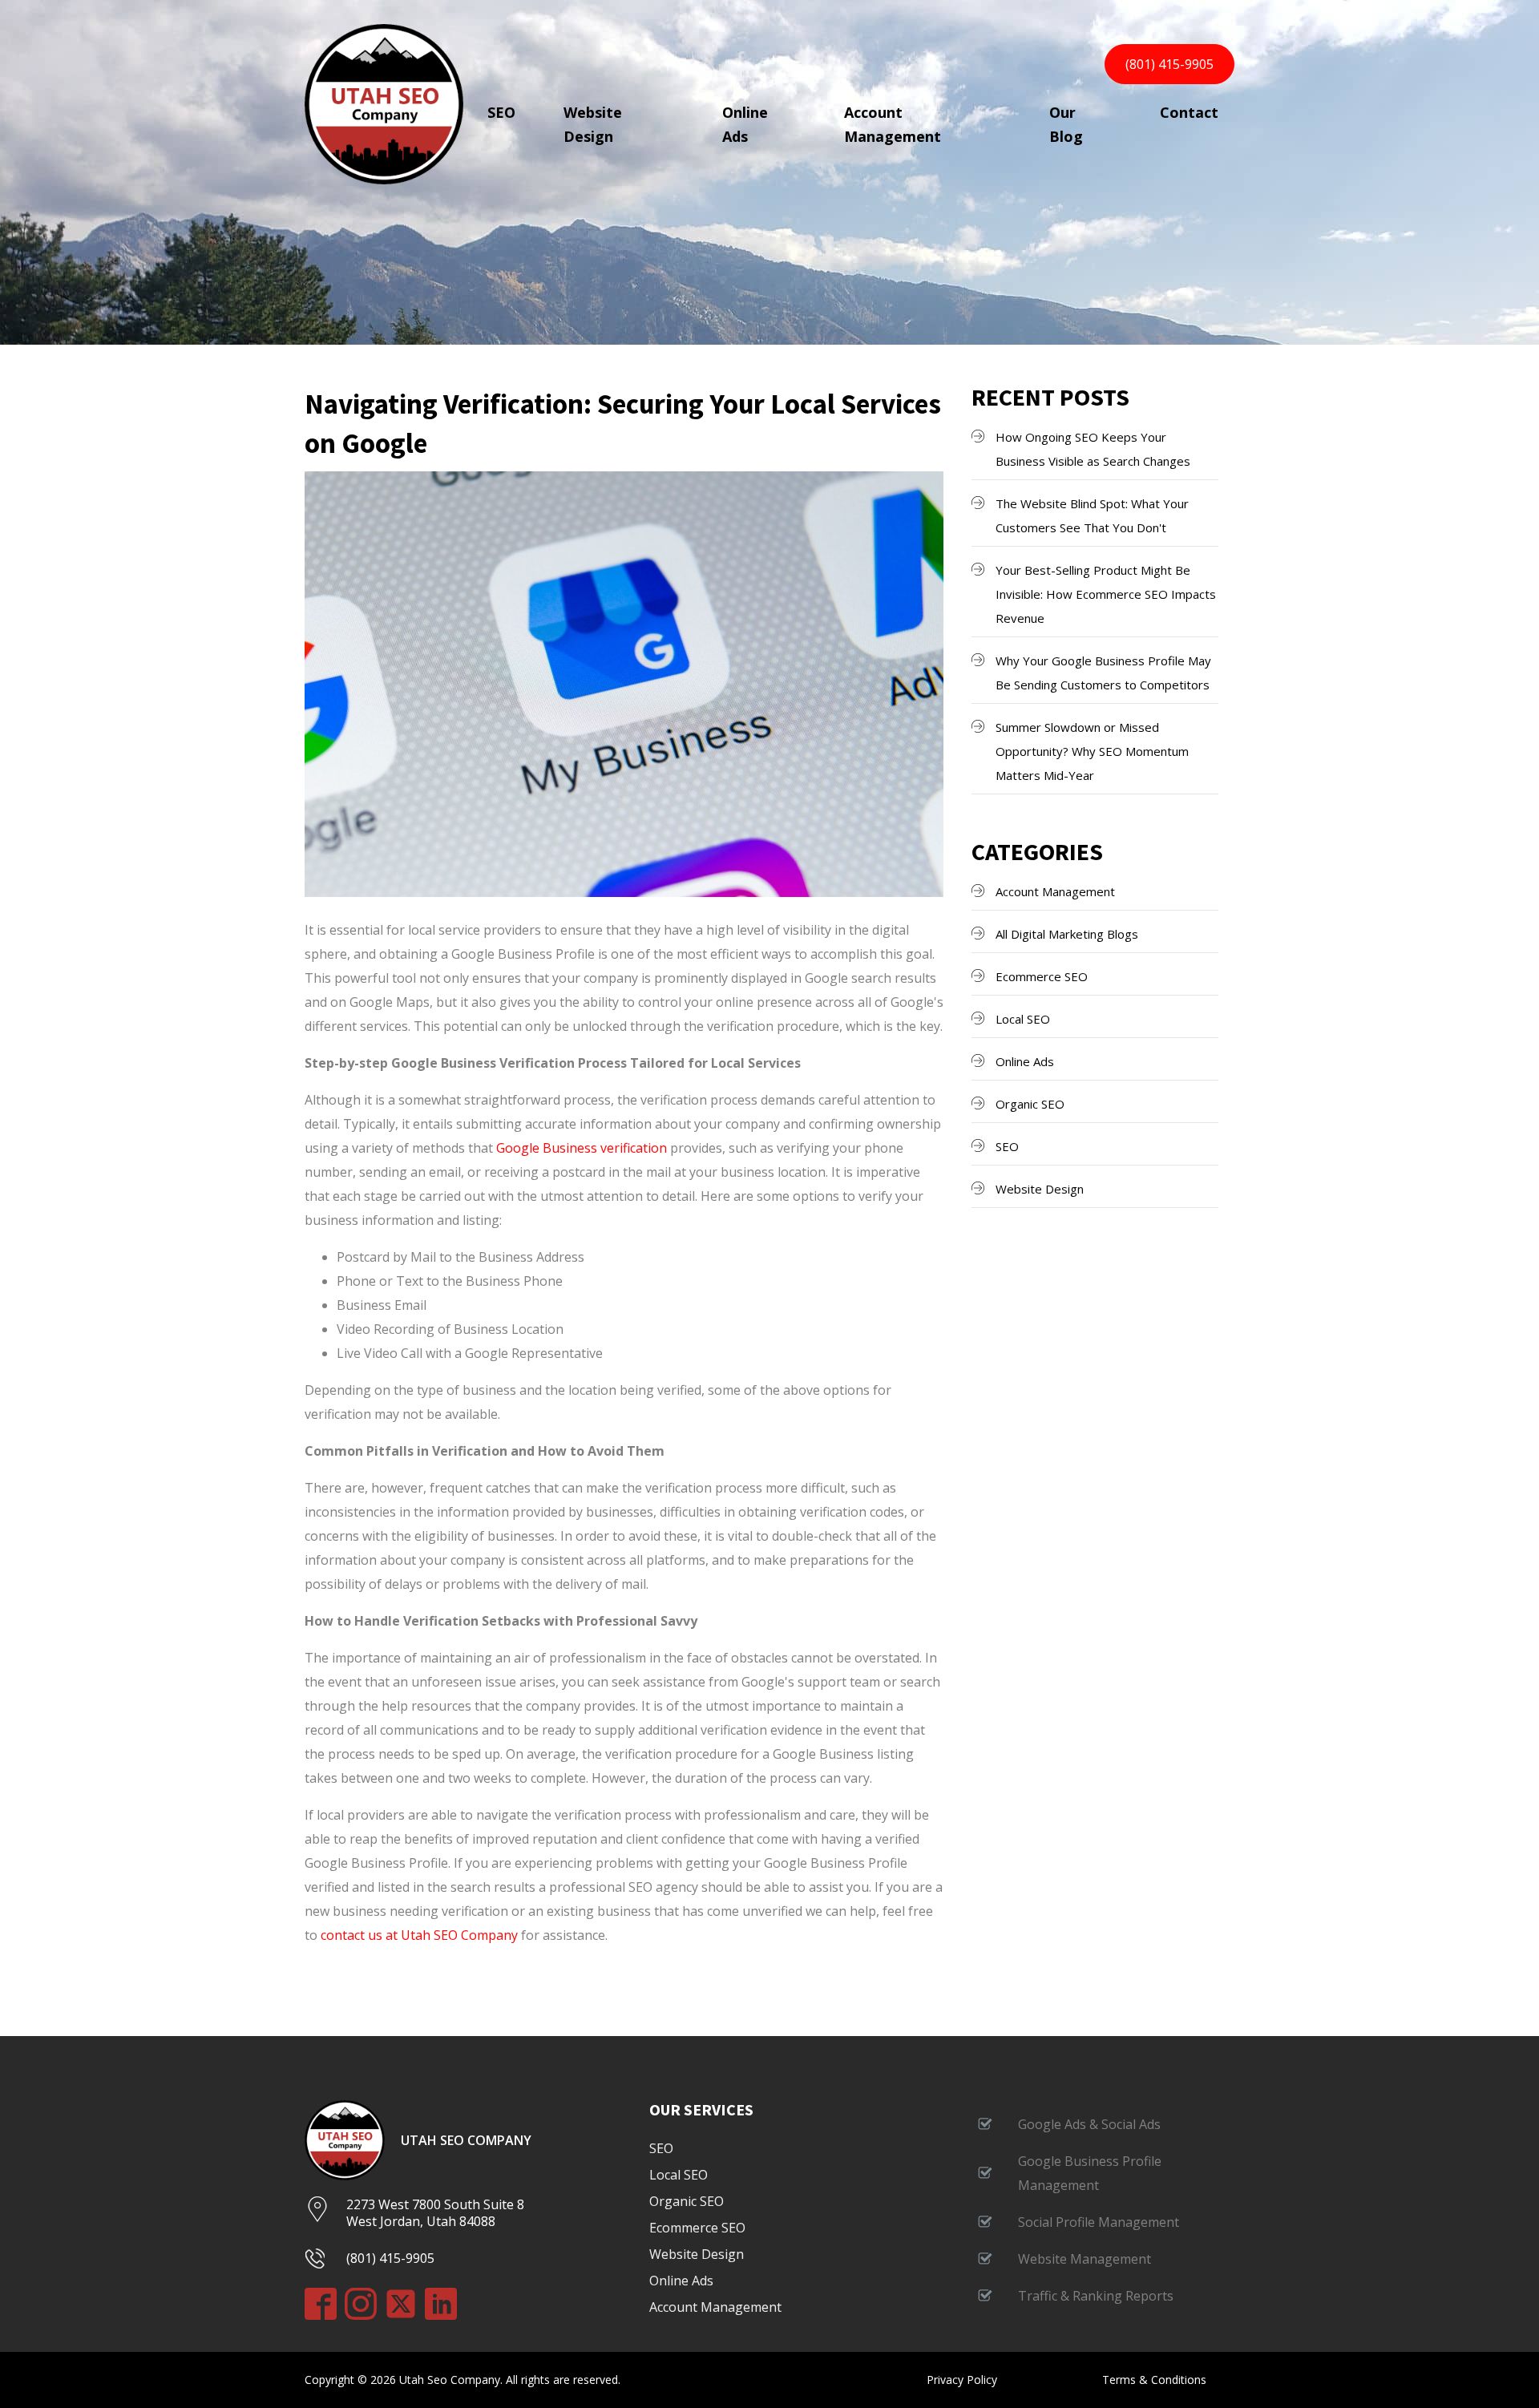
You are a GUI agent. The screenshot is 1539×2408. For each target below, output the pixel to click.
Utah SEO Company (466, 2141)
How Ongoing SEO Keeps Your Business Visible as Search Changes (1093, 449)
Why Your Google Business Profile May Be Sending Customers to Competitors (1103, 673)
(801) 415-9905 (1169, 64)
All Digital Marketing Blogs (1067, 934)
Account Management (893, 124)
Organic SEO (1030, 1104)
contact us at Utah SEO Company (419, 1935)
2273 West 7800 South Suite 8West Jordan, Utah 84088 (435, 2213)
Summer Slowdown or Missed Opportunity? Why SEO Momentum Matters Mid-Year (1092, 751)
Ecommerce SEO (1042, 976)
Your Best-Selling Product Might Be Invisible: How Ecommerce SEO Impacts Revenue (1106, 594)
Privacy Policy (962, 2380)
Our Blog (1066, 124)
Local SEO (1023, 1019)
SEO (501, 112)
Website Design (593, 124)
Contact (1189, 112)
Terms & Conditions (1154, 2380)
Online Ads (745, 124)
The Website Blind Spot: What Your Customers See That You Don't (1092, 515)
